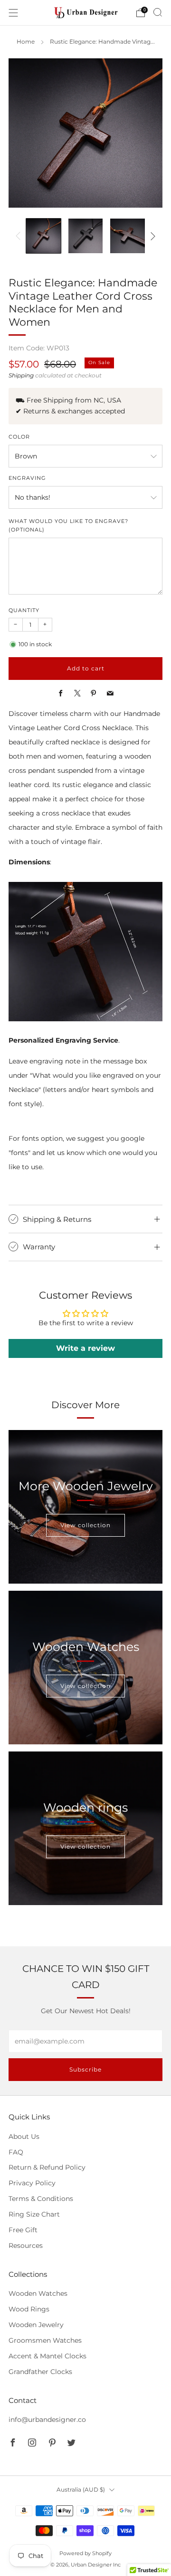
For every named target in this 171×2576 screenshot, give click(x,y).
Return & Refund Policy (47, 2167)
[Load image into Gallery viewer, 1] (43, 236)
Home (26, 42)
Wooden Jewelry (36, 2325)
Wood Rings (29, 2309)
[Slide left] (20, 236)
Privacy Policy (32, 2183)
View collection (85, 1525)
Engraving (27, 478)
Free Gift (23, 2230)
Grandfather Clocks (40, 2372)
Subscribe (85, 2069)
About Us (24, 2136)
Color (19, 437)
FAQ (16, 2152)
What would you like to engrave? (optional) (68, 525)
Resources (26, 2246)
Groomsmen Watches (45, 2340)
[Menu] (13, 13)
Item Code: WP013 (39, 348)
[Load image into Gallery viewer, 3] (128, 236)
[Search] (158, 12)
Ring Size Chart (34, 2214)
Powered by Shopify (85, 2553)
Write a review (85, 1348)
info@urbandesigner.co (47, 2420)
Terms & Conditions (41, 2199)
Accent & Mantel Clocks (47, 2356)
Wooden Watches (38, 2293)
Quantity (24, 610)
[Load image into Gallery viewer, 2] (86, 236)
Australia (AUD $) (81, 2489)
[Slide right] (151, 236)
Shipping (21, 376)
